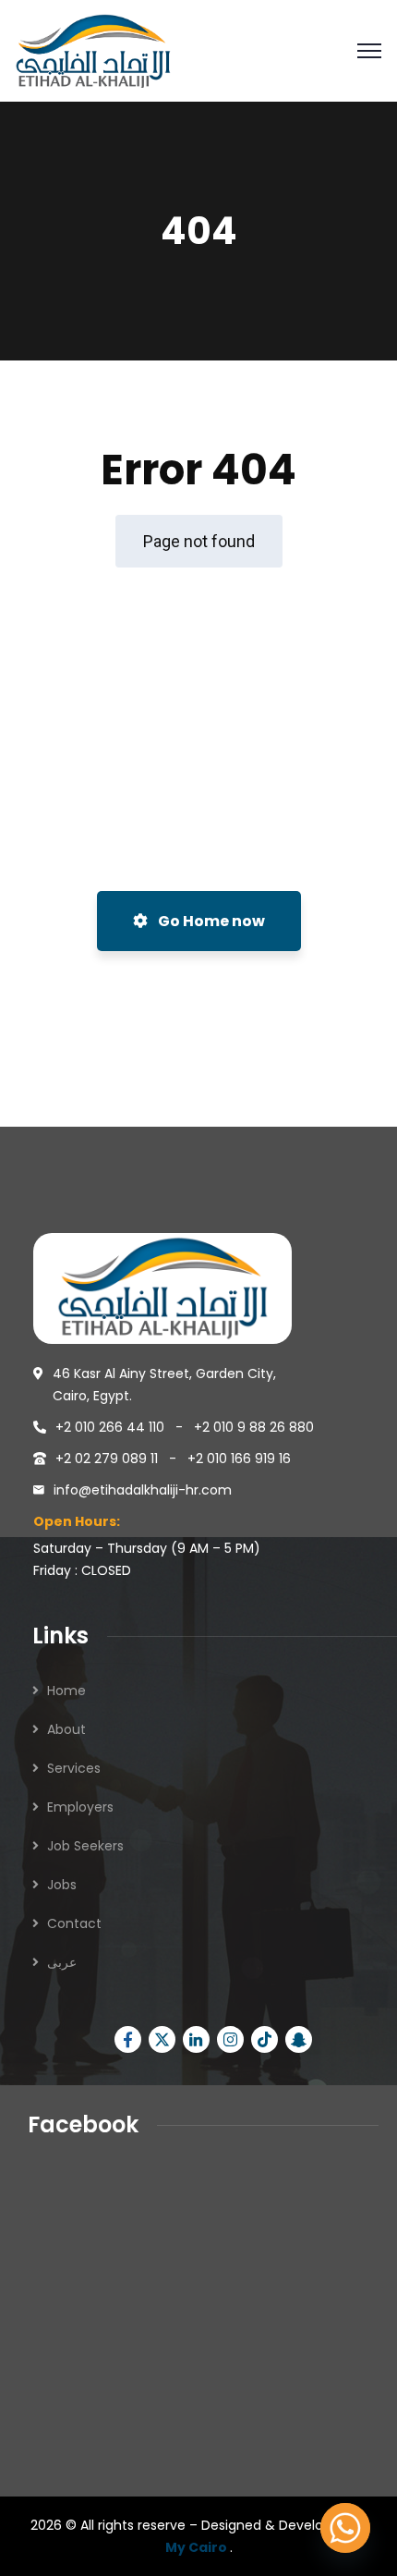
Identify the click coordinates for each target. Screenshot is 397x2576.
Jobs (62, 1885)
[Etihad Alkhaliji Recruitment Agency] (93, 49)
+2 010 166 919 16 (239, 1459)
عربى (62, 1962)
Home (66, 1691)
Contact (74, 1923)
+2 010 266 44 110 (112, 1427)
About (66, 1729)
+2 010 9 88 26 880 (254, 1427)
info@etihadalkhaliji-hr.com (143, 1490)
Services (74, 1768)
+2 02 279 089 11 (108, 1459)
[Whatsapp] (345, 2528)
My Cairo (198, 2547)
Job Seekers (85, 1846)
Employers (80, 1807)
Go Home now (210, 921)
